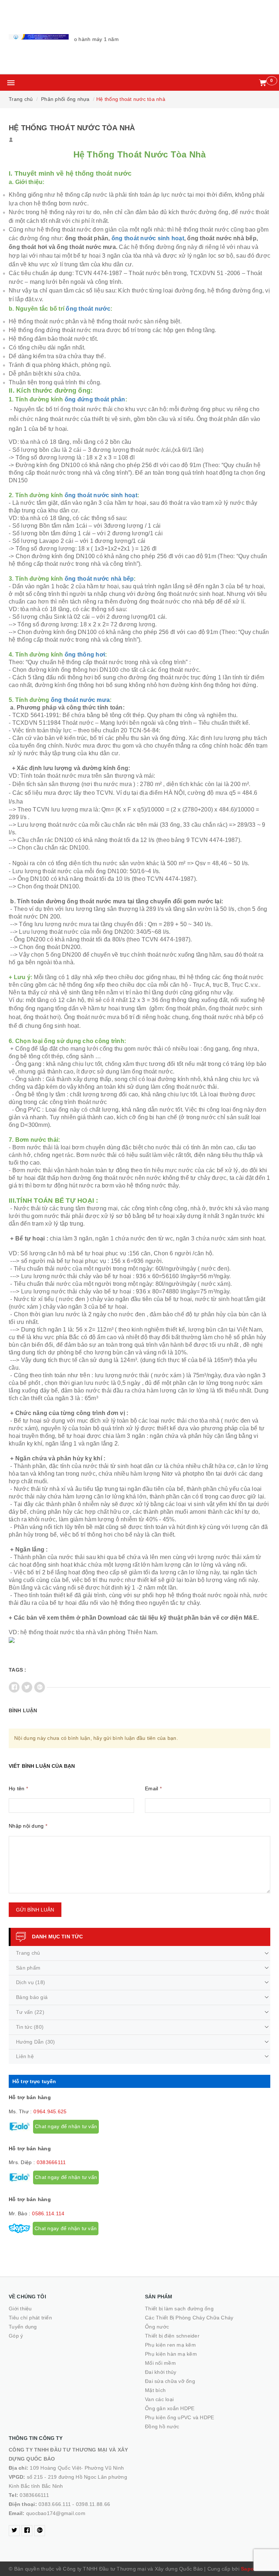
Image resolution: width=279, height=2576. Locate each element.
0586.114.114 (48, 2213)
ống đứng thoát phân (95, 399)
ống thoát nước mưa (80, 700)
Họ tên (18, 1788)
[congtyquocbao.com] (39, 37)
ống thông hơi (85, 655)
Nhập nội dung (28, 1826)
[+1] (40, 1687)
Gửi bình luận (35, 1910)
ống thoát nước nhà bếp (99, 579)
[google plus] (40, 2531)
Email (153, 1788)
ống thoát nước (88, 309)
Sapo (247, 2569)
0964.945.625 (50, 2111)
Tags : (18, 1670)
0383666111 (51, 2162)
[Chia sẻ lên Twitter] (27, 1687)
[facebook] (27, 2531)
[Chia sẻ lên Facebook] (14, 1687)
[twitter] (14, 2531)
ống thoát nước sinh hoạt (148, 238)
